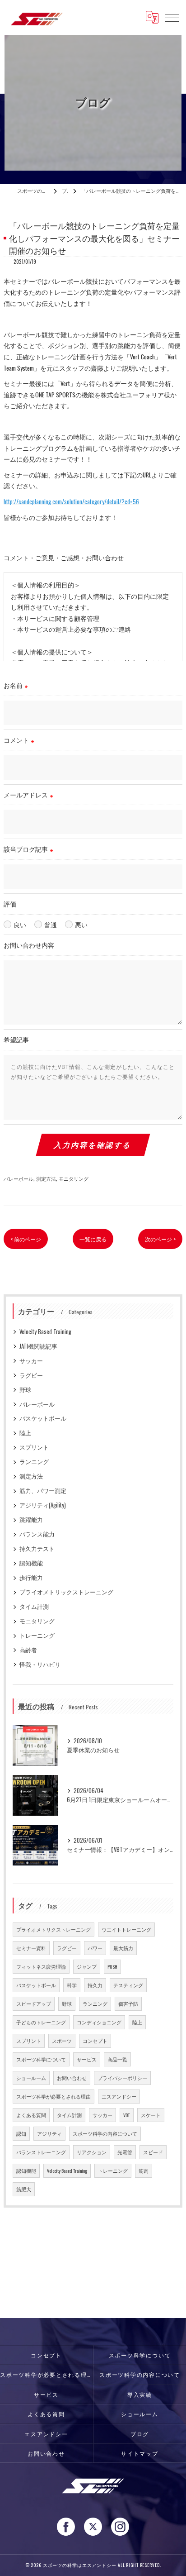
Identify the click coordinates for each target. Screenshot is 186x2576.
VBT (127, 2115)
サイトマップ (140, 2453)
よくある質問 (31, 2115)
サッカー (31, 1361)
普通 (51, 925)
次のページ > (160, 1239)
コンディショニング (99, 2022)
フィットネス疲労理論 (41, 1966)
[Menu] (172, 17)
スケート (151, 2115)
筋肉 (144, 2171)
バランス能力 (37, 1534)
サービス (87, 2059)
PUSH (112, 1966)
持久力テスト (37, 1548)
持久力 (95, 1985)
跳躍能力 (31, 1519)
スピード (153, 2152)
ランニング (34, 1462)
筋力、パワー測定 (43, 1491)
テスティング (128, 1985)
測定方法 (46, 1178)
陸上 (25, 1433)
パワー (95, 1948)
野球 (25, 1390)
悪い (81, 925)
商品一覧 (117, 2059)
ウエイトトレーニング (126, 1929)
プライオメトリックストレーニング (66, 1592)
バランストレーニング (41, 2152)
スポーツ (62, 2041)
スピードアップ (34, 2004)
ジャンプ (87, 1966)
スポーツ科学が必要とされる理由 (53, 2096)
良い (20, 925)
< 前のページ (26, 1239)
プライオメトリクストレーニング (53, 1929)
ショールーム (31, 2078)
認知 (21, 2133)
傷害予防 (128, 2004)
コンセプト (95, 2041)
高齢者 (28, 1650)
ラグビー (31, 1375)
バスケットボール (43, 1418)
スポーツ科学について (41, 2059)
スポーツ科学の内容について (105, 2133)
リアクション (92, 2152)
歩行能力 (31, 1577)
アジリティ (49, 2133)
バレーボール (19, 1178)
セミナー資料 (31, 1948)
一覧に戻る (93, 1239)
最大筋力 (123, 1948)
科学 (72, 1985)
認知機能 (31, 1563)
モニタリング (74, 1178)
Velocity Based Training (45, 1332)
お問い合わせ (72, 2078)
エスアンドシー (119, 2096)
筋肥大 (24, 2189)
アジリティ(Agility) (43, 1505)
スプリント (34, 1447)
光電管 (125, 2152)
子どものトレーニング (41, 2022)
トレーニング (37, 1635)
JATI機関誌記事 (38, 1346)
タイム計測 (34, 1606)
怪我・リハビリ (40, 1664)
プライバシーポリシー (122, 2078)
